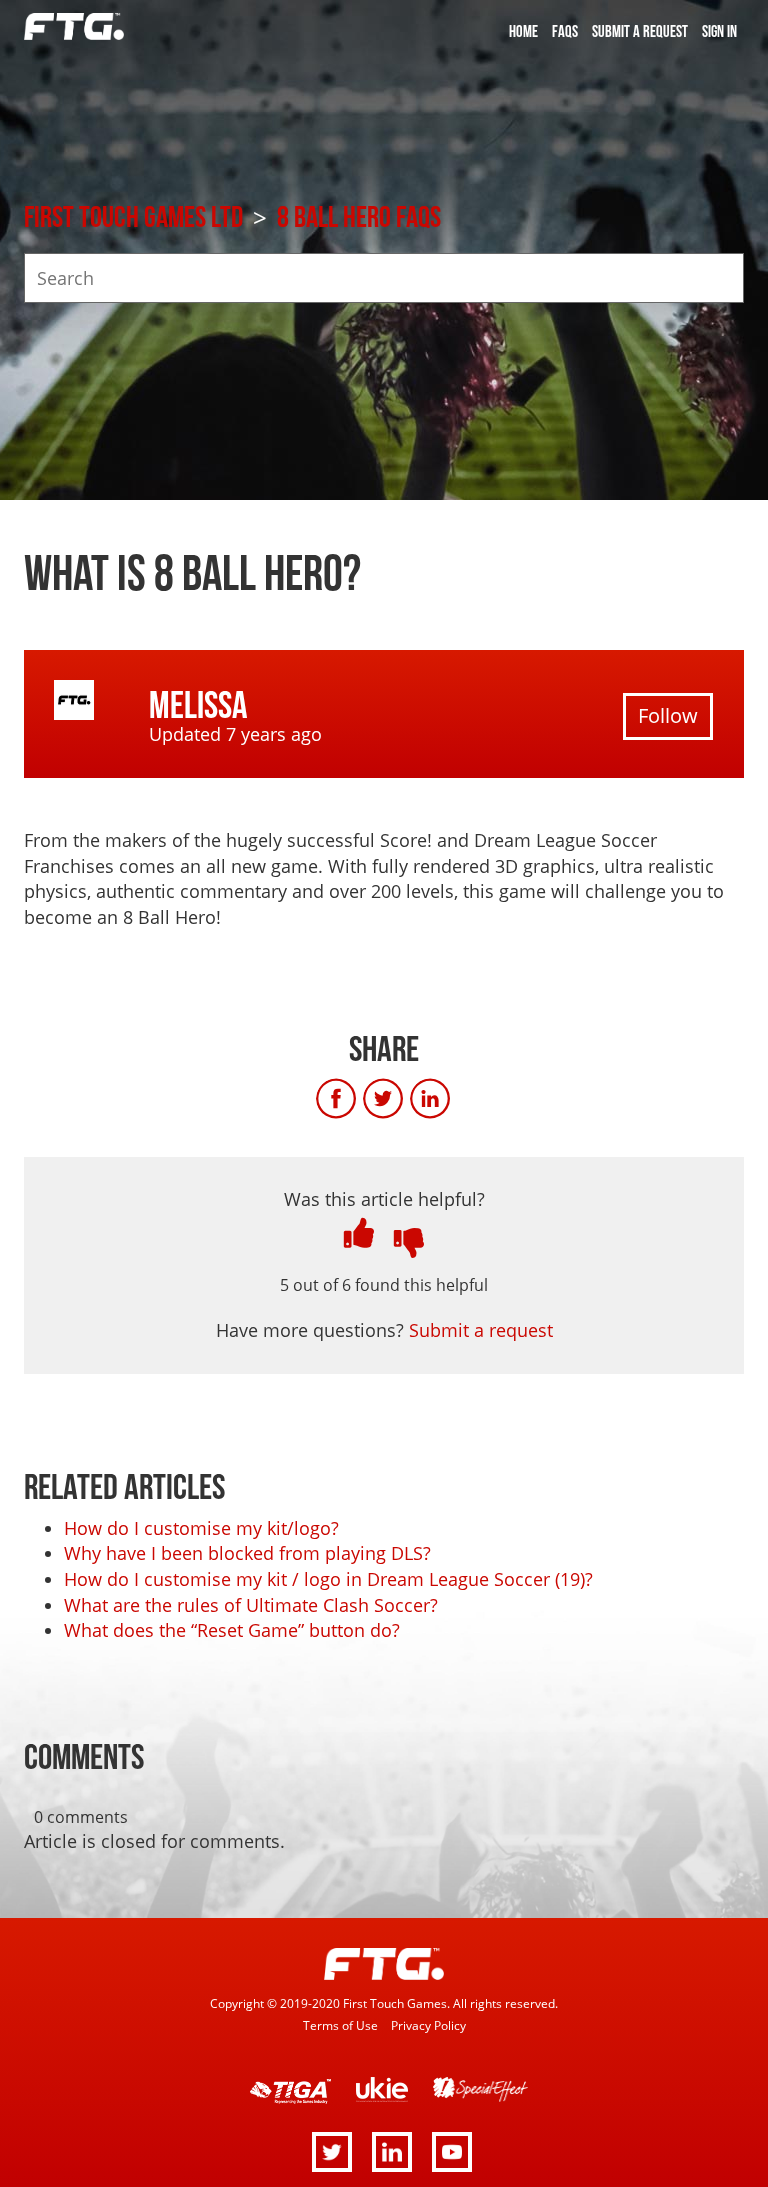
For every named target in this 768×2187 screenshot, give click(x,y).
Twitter (404, 1099)
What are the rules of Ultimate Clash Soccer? (251, 1605)
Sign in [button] (719, 32)
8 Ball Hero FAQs (359, 218)
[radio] (359, 1233)
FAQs (565, 32)
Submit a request (640, 32)
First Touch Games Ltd (133, 218)
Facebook (357, 1099)
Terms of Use (340, 2025)
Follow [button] (668, 715)
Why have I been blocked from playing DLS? (247, 1553)
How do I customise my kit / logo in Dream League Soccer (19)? (328, 1579)
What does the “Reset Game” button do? (232, 1630)
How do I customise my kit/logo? (201, 1528)
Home (523, 32)
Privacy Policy (428, 2025)
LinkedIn (451, 1099)
